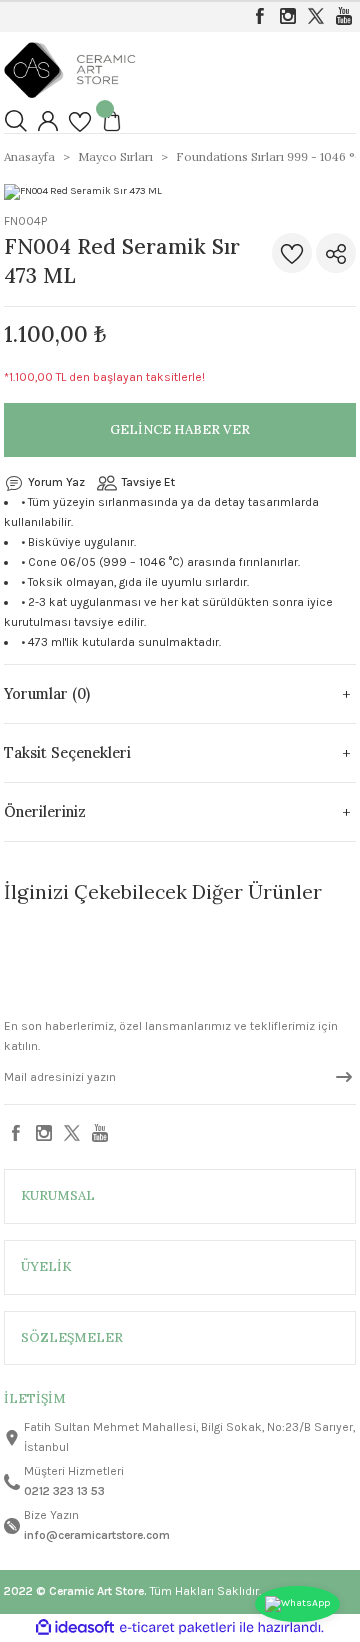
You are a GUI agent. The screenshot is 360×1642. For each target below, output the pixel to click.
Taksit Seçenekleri (67, 753)
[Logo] (70, 69)
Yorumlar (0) (47, 694)
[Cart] (112, 121)
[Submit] (344, 1077)
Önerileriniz (45, 812)
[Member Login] (48, 121)
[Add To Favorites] (292, 253)
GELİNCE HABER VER (180, 429)
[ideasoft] (75, 1628)
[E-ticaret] (177, 1627)
